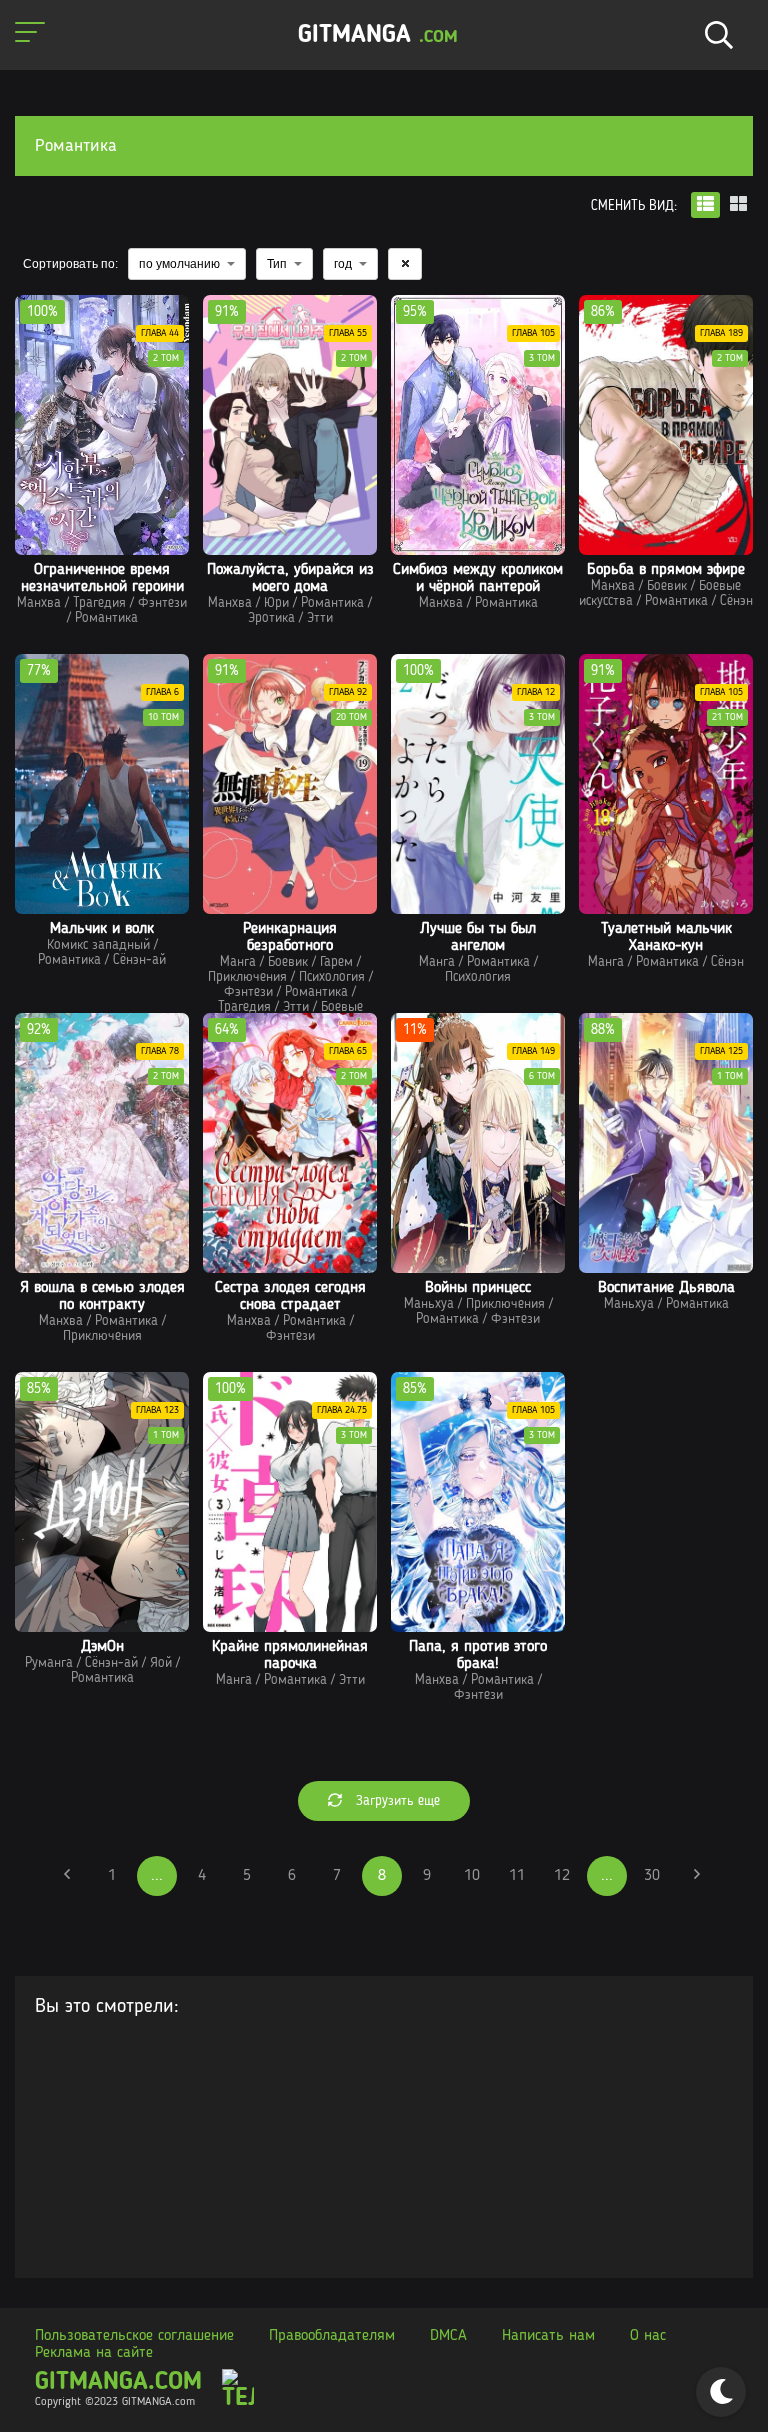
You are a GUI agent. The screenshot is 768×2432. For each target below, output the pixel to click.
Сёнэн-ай (139, 960)
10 (472, 1876)
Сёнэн (736, 601)
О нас (648, 2336)
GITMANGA (378, 35)
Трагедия (99, 603)
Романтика (106, 618)
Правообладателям (332, 2336)
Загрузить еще (396, 1801)
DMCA (448, 2336)
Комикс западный (98, 945)
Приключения (247, 977)
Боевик (667, 586)
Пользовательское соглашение (134, 2336)
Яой (161, 1663)
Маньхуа (429, 1304)
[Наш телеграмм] (238, 2390)
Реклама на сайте (94, 2353)
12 (562, 1876)
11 (517, 1876)
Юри (276, 603)
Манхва (39, 603)
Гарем (336, 962)
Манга (238, 962)
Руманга (49, 1663)
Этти (320, 618)
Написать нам (548, 2336)
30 (652, 1876)
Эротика (271, 618)
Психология (332, 977)
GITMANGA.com (118, 2382)
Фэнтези (162, 603)
